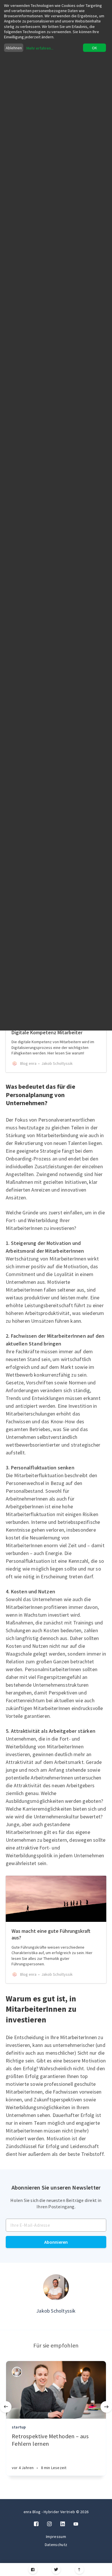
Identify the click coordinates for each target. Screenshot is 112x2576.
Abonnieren (56, 2242)
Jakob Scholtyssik (56, 2311)
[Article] (56, 2390)
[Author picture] (56, 2287)
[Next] (106, 2407)
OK (94, 48)
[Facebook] (33, 2570)
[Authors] (17, 2372)
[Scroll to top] (79, 2570)
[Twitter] (56, 2570)
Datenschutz (56, 2545)
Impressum (56, 2537)
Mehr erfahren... (40, 48)
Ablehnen (14, 48)
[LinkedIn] (63, 2524)
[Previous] (6, 2407)
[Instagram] (49, 2524)
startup (19, 2427)
